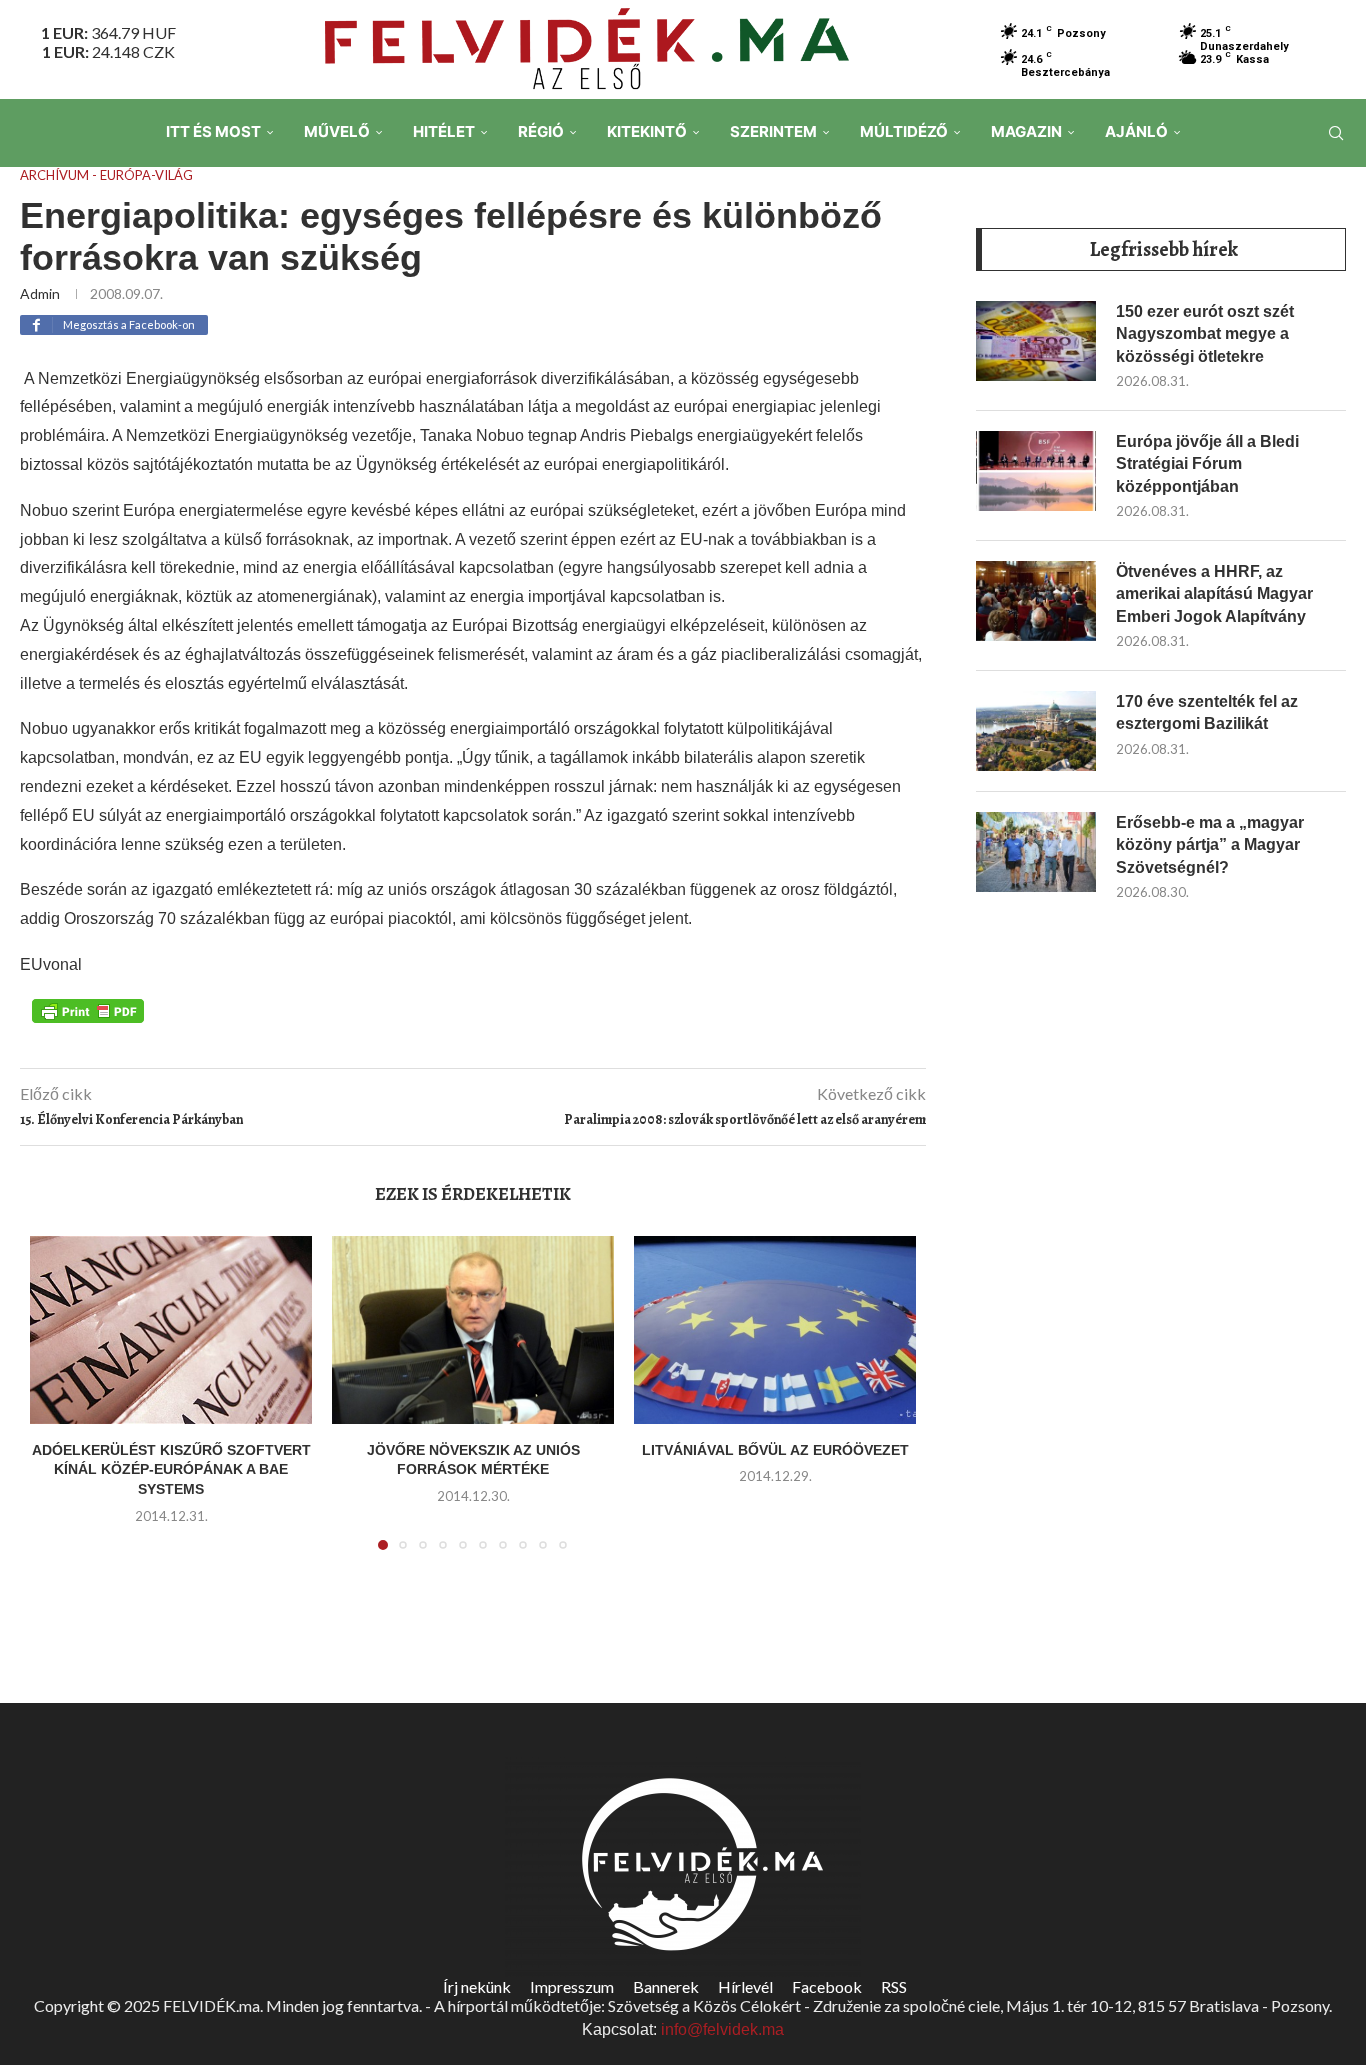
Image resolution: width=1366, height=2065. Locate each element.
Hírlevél (745, 1986)
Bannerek (666, 1986)
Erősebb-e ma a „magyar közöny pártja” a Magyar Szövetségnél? (1210, 845)
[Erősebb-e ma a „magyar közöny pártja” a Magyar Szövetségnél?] (1036, 852)
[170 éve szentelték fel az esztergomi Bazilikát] (1036, 731)
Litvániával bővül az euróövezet (775, 1450)
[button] (57, 1405)
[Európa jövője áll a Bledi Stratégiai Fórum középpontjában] (1036, 471)
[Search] (1336, 133)
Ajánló (1136, 131)
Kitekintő (647, 131)
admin (40, 293)
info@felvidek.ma (722, 2029)
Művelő (337, 131)
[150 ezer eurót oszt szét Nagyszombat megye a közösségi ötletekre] (1036, 341)
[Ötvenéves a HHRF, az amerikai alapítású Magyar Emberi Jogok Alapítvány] (1036, 601)
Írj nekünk (477, 1986)
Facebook (827, 1986)
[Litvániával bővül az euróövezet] (775, 1330)
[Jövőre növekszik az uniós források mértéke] (473, 1330)
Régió (541, 131)
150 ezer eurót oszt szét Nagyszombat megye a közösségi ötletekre (1205, 334)
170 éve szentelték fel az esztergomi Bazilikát (1207, 712)
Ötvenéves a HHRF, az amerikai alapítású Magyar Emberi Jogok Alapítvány (1214, 594)
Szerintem (773, 131)
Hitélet (444, 131)
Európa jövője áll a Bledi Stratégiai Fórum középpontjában (1207, 464)
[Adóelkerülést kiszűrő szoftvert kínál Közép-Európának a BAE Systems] (171, 1330)
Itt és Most (213, 131)
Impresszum (572, 1986)
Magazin (1026, 131)
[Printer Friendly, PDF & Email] (88, 1010)
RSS (894, 1986)
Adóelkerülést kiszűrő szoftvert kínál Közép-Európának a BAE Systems (171, 1469)
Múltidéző (904, 131)
